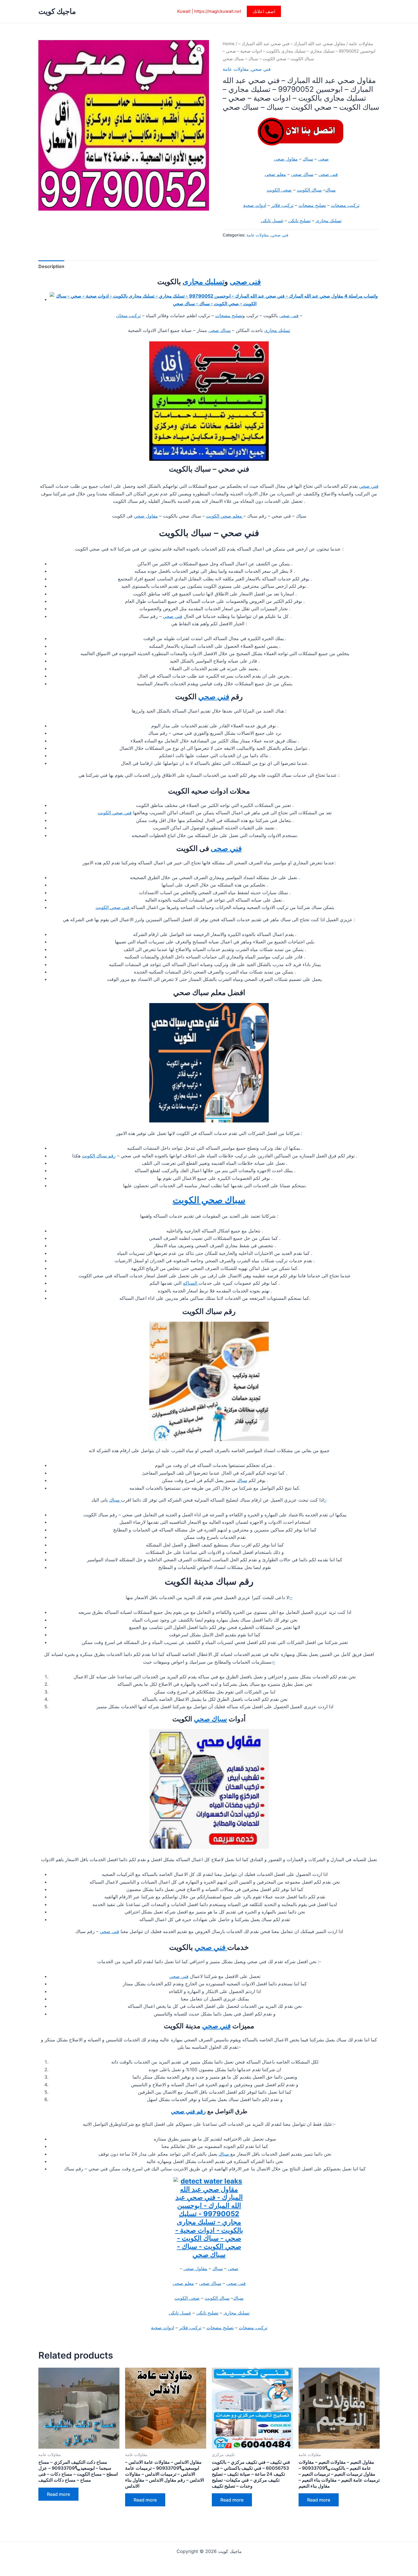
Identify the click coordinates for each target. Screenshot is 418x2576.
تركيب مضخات (345, 205)
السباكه (191, 1283)
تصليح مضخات (312, 205)
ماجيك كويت (57, 11)
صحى (323, 159)
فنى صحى (328, 174)
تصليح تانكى (299, 221)
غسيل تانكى (272, 221)
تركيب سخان (128, 315)
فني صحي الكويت (115, 813)
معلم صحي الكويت (225, 516)
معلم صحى (275, 174)
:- (325, 1500)
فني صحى (226, 848)
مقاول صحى (286, 159)
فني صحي (261, 69)
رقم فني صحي (188, 2111)
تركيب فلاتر (282, 205)
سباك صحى (302, 174)
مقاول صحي (146, 516)
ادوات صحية (255, 205)
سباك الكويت (309, 190)
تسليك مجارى (329, 221)
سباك (308, 159)
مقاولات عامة (361, 44)
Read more (58, 2494)
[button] (264, 11)
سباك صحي (210, 1719)
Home (229, 44)
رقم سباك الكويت (99, 1156)
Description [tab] (51, 266)
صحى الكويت (279, 190)
